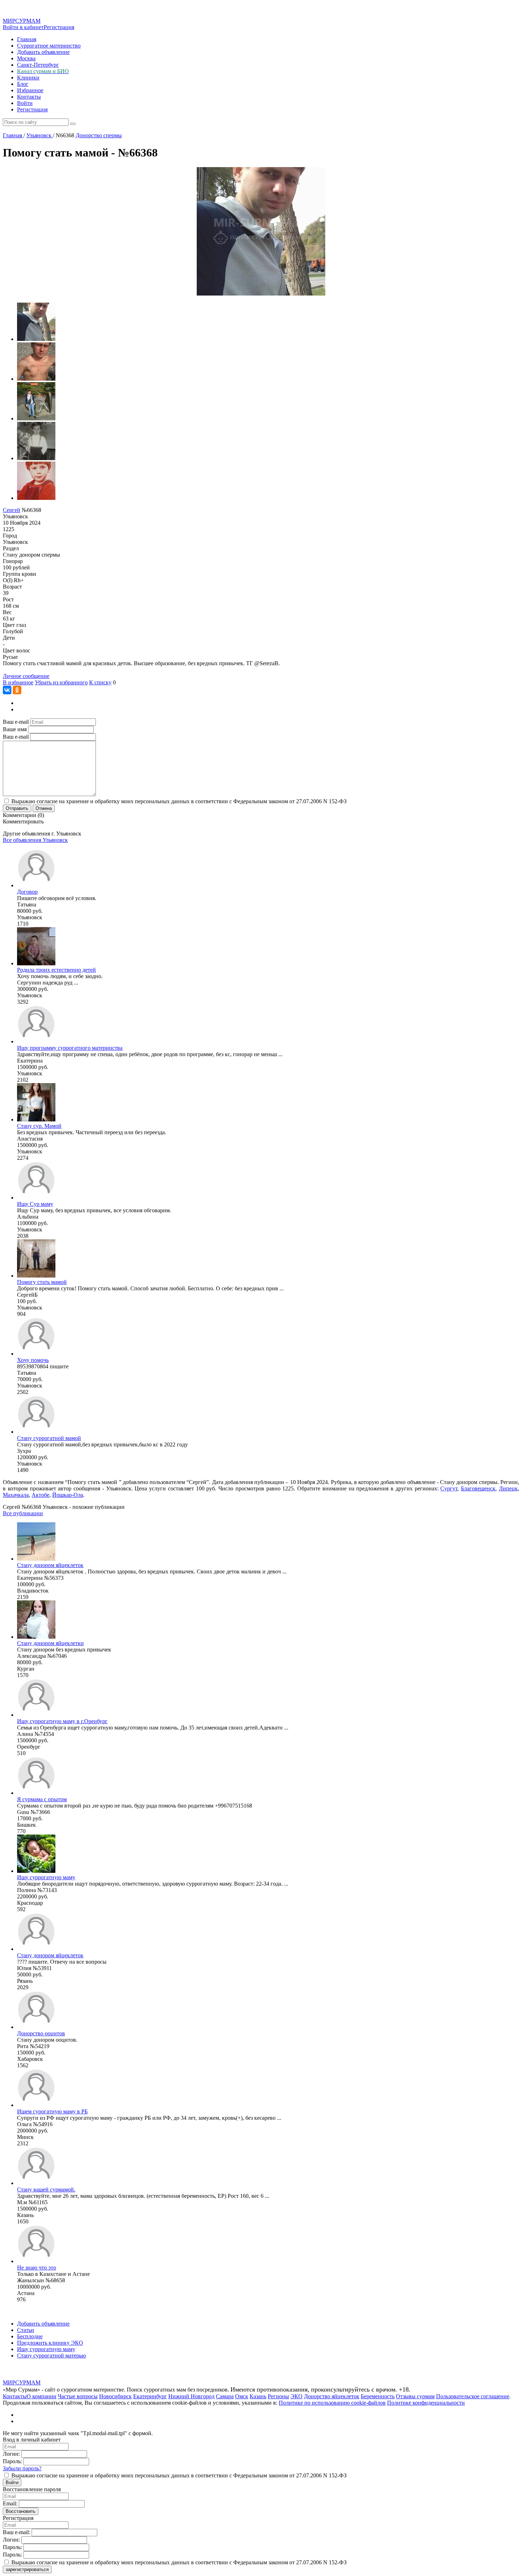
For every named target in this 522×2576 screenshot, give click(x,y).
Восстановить (21, 2511)
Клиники (28, 78)
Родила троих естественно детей (56, 970)
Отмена (44, 808)
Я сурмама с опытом (42, 1799)
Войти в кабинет (23, 27)
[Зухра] (36, 1432)
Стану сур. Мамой (39, 1126)
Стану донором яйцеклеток (50, 1565)
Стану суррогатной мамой (49, 1438)
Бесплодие (30, 2336)
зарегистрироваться (27, 2569)
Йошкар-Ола (68, 1495)
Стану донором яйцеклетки (50, 1643)
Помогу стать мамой (42, 1282)
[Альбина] (36, 1198)
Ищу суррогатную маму (46, 1877)
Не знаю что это (37, 2268)
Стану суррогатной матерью (51, 2356)
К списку (100, 682)
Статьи (26, 2330)
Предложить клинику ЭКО (50, 2343)
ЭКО (297, 2396)
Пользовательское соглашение (473, 2396)
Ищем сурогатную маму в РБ (52, 2111)
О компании (42, 2396)
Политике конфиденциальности (426, 2403)
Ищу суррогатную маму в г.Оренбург (62, 1721)
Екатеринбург (150, 2396)
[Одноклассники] (17, 690)
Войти (25, 103)
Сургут (449, 1488)
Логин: (11, 2454)
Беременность (378, 2396)
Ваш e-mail (16, 722)
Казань (258, 2396)
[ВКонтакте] (7, 690)
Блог (23, 84)
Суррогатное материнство (49, 46)
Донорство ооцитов (41, 2033)
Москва (26, 58)
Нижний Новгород (191, 2396)
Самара (225, 2396)
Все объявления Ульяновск (35, 840)
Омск (242, 2396)
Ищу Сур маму (35, 1204)
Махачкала (16, 1495)
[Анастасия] (36, 1119)
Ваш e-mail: (17, 2532)
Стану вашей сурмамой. (46, 2189)
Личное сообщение (26, 676)
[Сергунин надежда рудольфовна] (36, 963)
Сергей (12, 510)
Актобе (40, 1495)
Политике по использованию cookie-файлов (332, 2403)
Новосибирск (115, 2396)
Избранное (30, 90)
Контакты (29, 97)
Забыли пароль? (22, 2468)
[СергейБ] (36, 1276)
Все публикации (23, 1513)
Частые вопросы (78, 2396)
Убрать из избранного (61, 682)
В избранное (18, 682)
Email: (10, 2503)
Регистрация (59, 27)
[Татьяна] (36, 885)
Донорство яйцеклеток (332, 2396)
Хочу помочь (33, 1360)
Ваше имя (15, 729)
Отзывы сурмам (415, 2396)
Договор (27, 892)
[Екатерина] (36, 1041)
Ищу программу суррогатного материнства (70, 1048)
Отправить (17, 808)
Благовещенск (478, 1488)
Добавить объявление (43, 52)
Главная (27, 39)
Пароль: (12, 2461)
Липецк (508, 1488)
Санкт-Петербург (38, 65)
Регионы (278, 2396)
